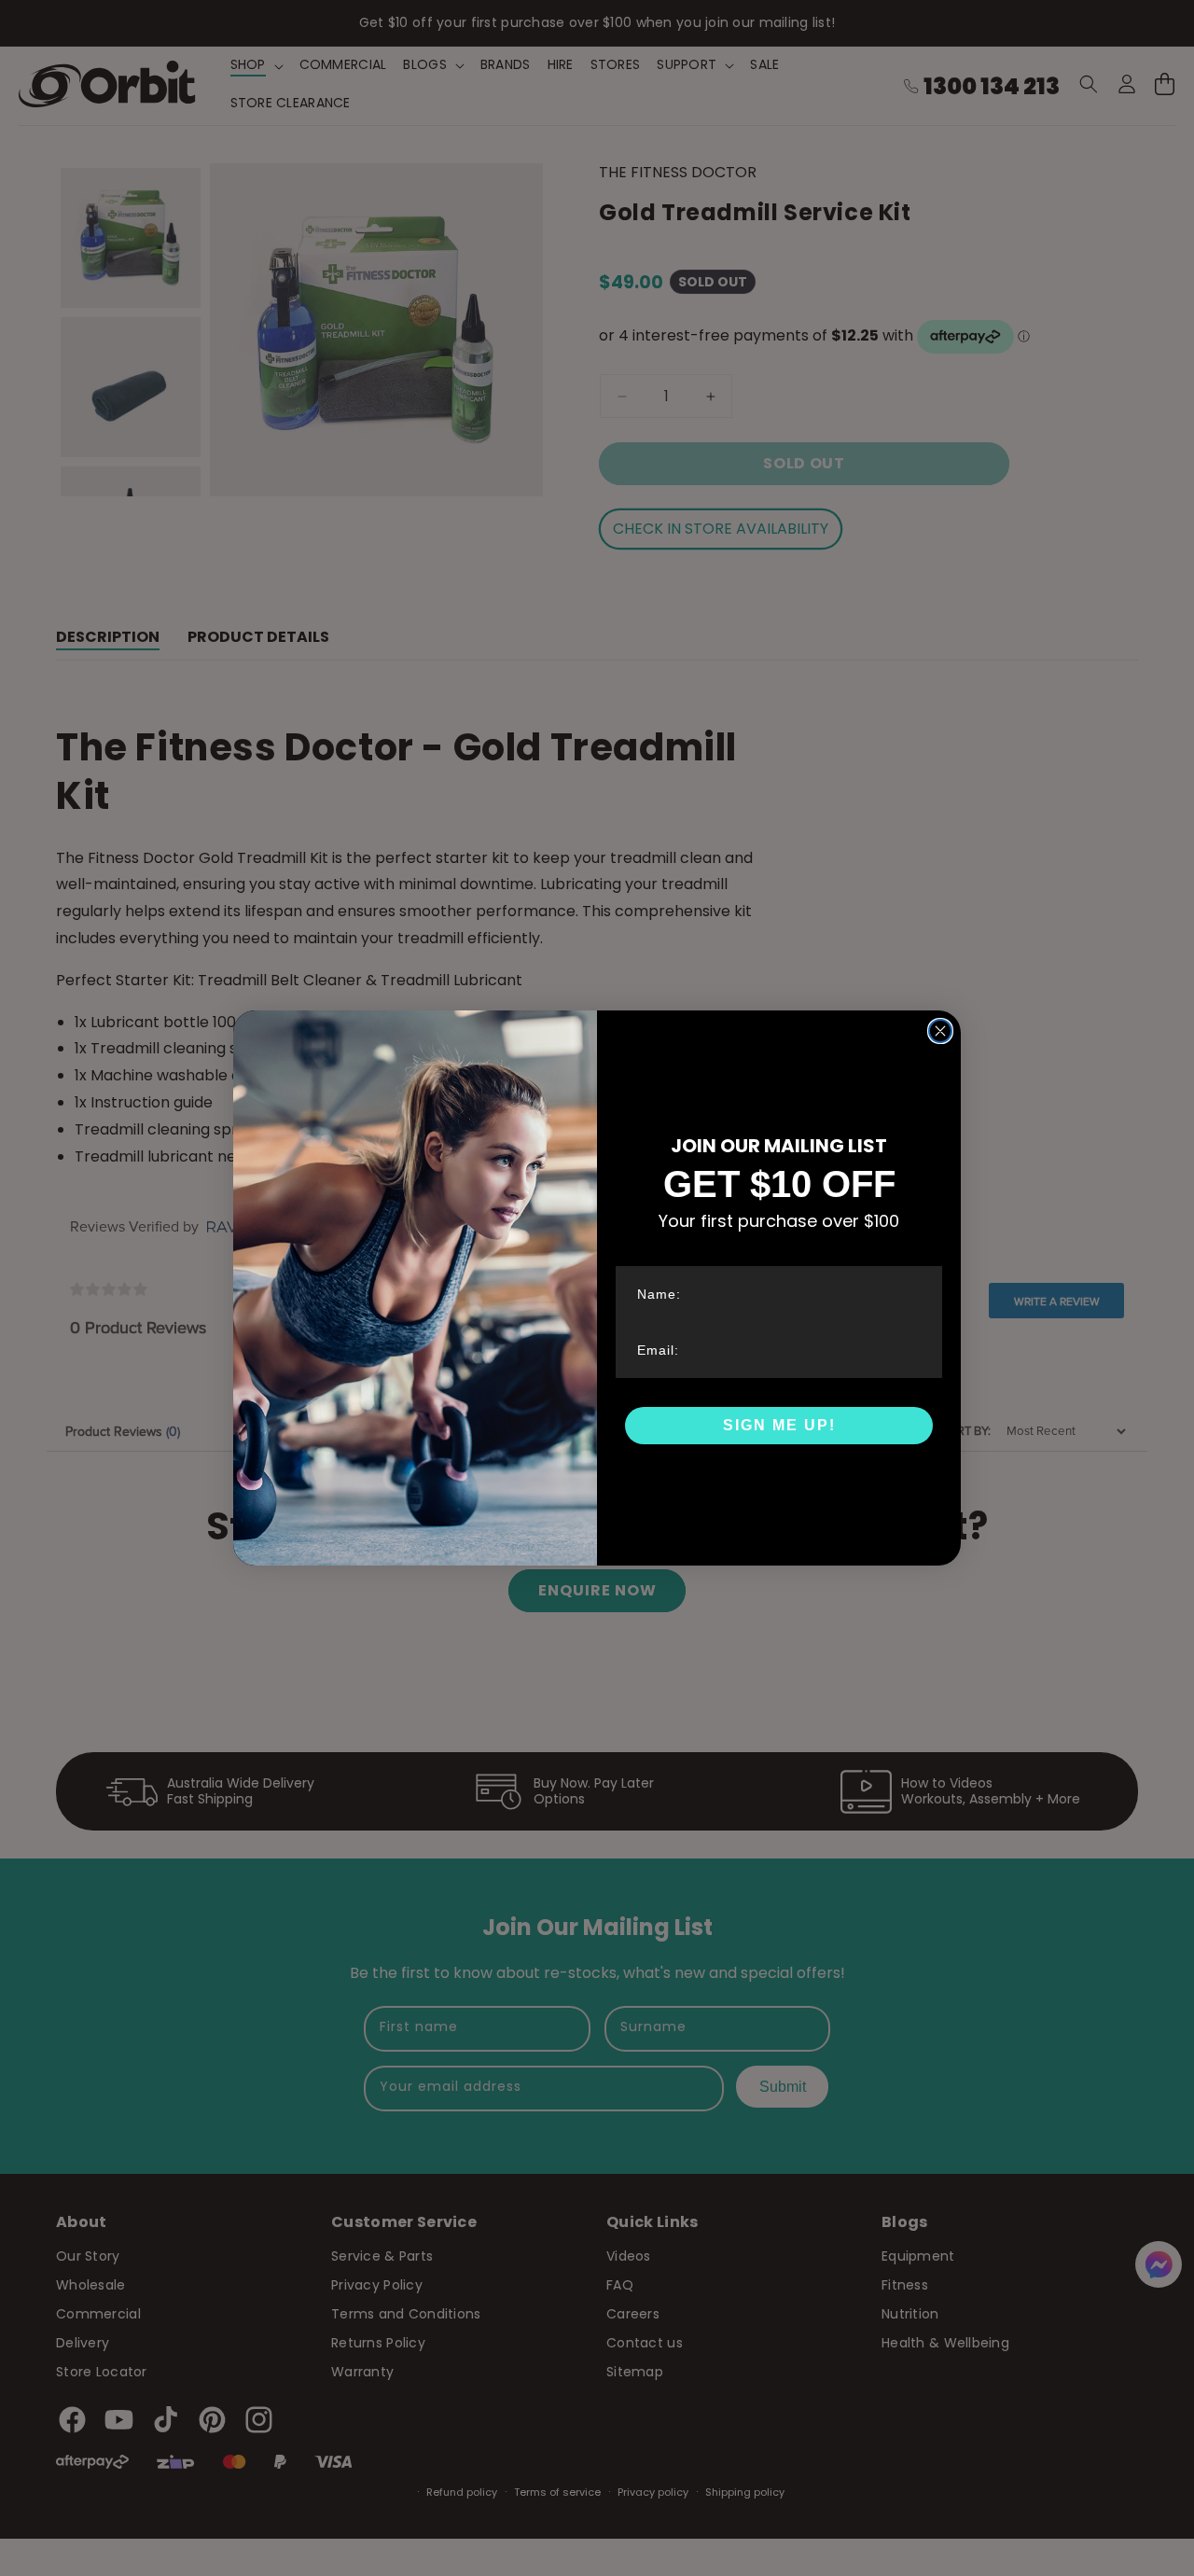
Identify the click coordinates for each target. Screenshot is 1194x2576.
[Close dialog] (940, 1031)
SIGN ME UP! (779, 1425)
